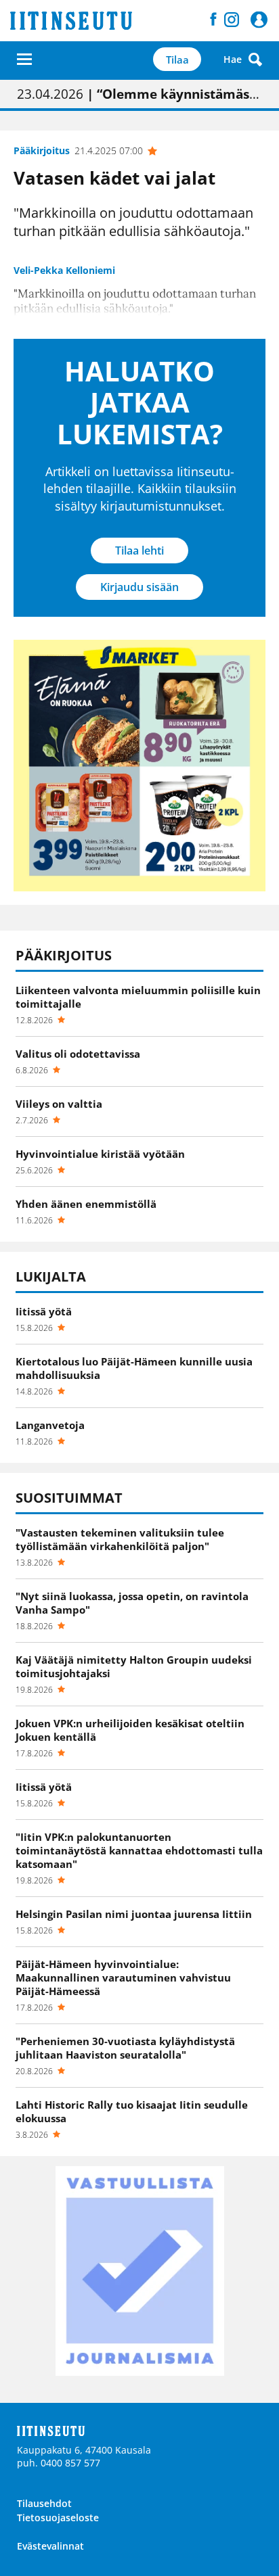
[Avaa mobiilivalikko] (24, 59)
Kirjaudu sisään (139, 587)
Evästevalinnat (50, 2546)
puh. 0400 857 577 (59, 2463)
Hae (233, 59)
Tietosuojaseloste (58, 2518)
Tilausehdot (44, 2503)
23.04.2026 (139, 94)
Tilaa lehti (139, 551)
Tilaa (177, 60)
